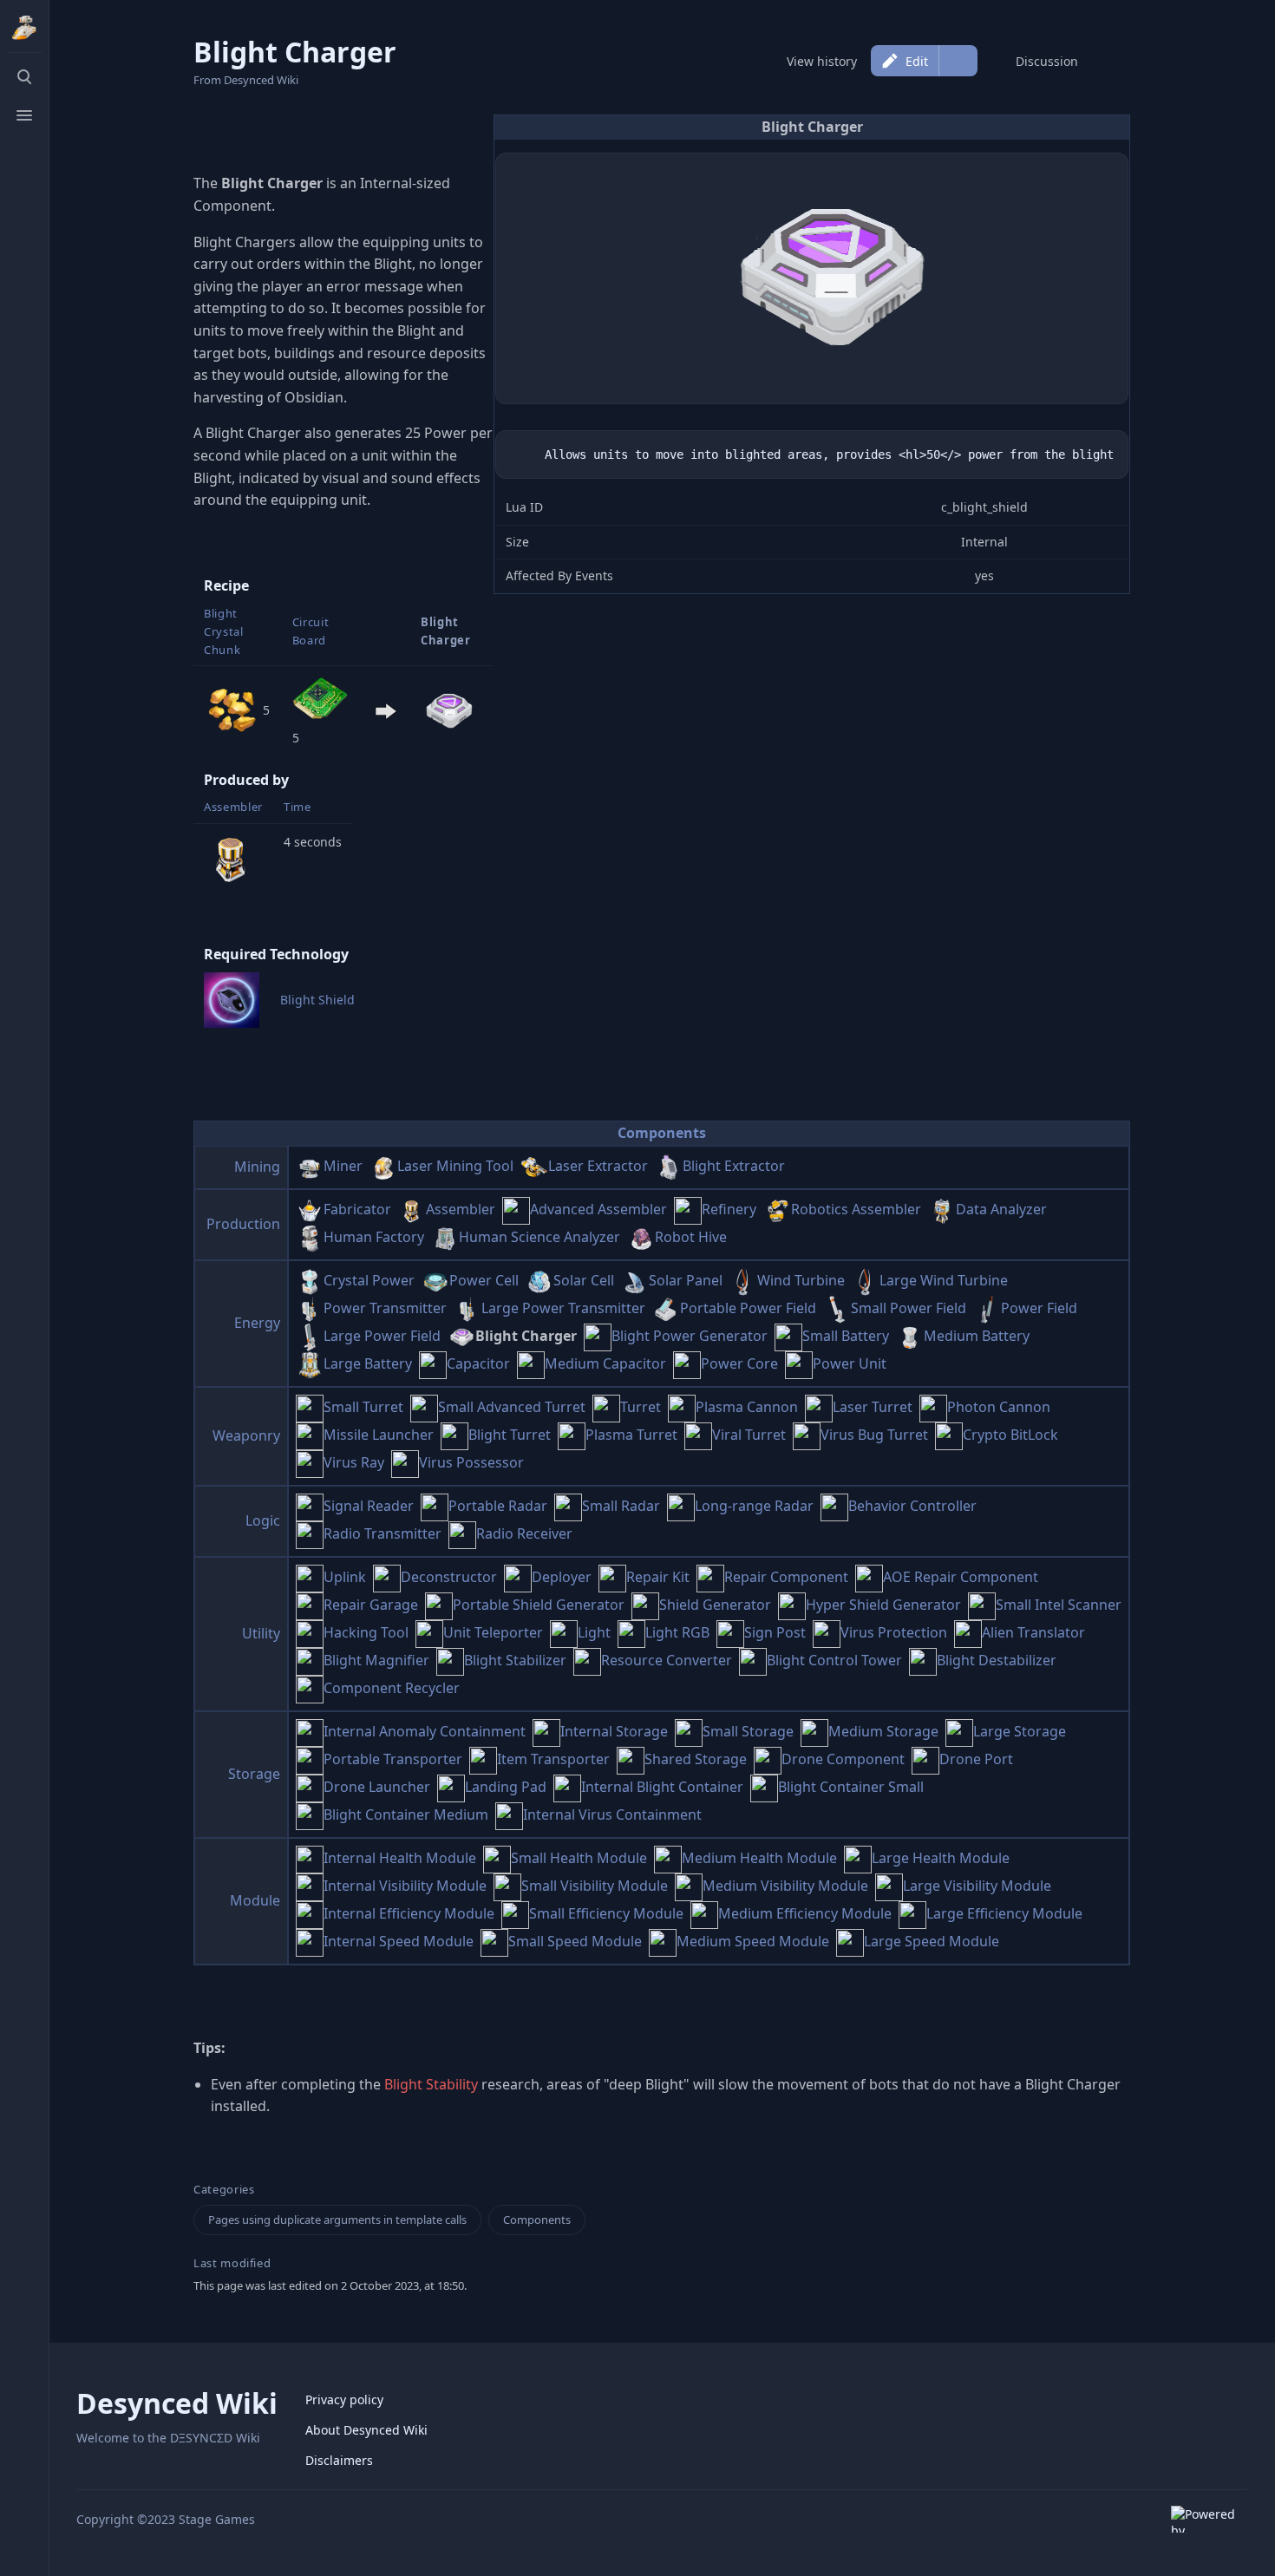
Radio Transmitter (382, 1533)
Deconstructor (449, 1577)
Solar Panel (686, 1280)
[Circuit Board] (320, 700)
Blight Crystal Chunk (224, 631)
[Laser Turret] (819, 1407)
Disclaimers (339, 2460)
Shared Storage (696, 1759)
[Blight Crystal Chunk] (232, 709)
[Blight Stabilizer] (450, 1660)
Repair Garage (371, 1605)
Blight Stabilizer (515, 1660)
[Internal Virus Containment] (509, 1814)
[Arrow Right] (386, 709)
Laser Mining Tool (455, 1166)
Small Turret (363, 1407)
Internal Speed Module (399, 1941)
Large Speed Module (932, 1941)
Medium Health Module (759, 1858)
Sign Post (775, 1632)
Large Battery (368, 1363)
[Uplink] (310, 1577)
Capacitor (478, 1363)
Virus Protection (894, 1632)
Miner (343, 1166)
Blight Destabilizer (997, 1660)
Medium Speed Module (753, 1941)
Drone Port (976, 1759)
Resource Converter (667, 1660)
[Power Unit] (799, 1363)
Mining (257, 1167)
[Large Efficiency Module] (912, 1913)
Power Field (1039, 1308)
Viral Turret (749, 1435)
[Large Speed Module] (850, 1941)
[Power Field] (987, 1308)
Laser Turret (873, 1407)
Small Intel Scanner (1059, 1605)
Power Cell (484, 1280)
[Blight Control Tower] (753, 1660)
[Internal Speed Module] (310, 1941)
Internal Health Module (400, 1858)
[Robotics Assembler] (777, 1209)
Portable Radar (498, 1506)
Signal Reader (369, 1506)
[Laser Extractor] (534, 1166)
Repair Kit (658, 1577)
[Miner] (310, 1166)
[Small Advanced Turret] (424, 1407)
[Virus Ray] (310, 1462)
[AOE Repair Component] (869, 1577)
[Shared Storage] (631, 1759)
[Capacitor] (433, 1363)
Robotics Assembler (856, 1209)
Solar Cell (584, 1280)
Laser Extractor (598, 1166)
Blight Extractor (734, 1166)
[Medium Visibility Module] (689, 1886)
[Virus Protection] (827, 1632)
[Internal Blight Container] (567, 1787)
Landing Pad (506, 1787)
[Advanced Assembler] (516, 1209)
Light (594, 1632)
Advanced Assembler (598, 1209)
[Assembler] (232, 857)
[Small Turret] (310, 1407)
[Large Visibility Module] (889, 1886)
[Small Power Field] (837, 1308)
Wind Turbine (801, 1280)
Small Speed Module (575, 1941)
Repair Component (786, 1577)
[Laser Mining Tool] (383, 1166)
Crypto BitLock (1010, 1435)
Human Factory (374, 1237)
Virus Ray (354, 1462)
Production (243, 1224)
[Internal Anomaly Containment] (310, 1731)
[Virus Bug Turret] (807, 1435)
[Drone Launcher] (310, 1787)
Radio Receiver (524, 1533)
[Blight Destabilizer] (923, 1660)
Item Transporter (553, 1759)
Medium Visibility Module (785, 1886)
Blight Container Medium (406, 1814)
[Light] (564, 1632)
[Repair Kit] (612, 1577)
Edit (917, 61)
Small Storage (748, 1731)
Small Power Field (909, 1308)
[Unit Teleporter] (429, 1632)
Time (297, 807)
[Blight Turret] (454, 1435)
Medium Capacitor (605, 1363)
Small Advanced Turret (512, 1407)
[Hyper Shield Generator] (792, 1605)
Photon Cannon (999, 1407)
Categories (224, 2190)
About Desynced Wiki (366, 2430)
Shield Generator (715, 1605)
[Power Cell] (435, 1280)
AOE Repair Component (961, 1577)
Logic (263, 1520)
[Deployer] (518, 1577)
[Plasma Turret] (572, 1435)
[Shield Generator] (645, 1605)
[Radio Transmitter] (310, 1533)
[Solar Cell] (539, 1280)
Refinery (729, 1209)
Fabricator (357, 1209)
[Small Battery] (788, 1336)
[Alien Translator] (968, 1632)
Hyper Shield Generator (883, 1605)
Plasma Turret (631, 1435)
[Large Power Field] (310, 1336)
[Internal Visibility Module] (310, 1886)
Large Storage (1020, 1731)
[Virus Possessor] (405, 1462)
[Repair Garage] (310, 1605)
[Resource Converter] (587, 1660)
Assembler (233, 807)
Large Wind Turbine (944, 1280)
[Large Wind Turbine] (866, 1280)
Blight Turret (510, 1435)
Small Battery (846, 1336)
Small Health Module (579, 1858)
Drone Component (843, 1759)
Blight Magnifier (376, 1660)
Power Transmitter (385, 1308)
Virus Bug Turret (874, 1435)
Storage (254, 1774)
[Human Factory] (310, 1237)
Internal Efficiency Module (409, 1913)
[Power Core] (687, 1363)
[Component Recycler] (310, 1688)
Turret (641, 1407)
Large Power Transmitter (563, 1308)
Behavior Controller (912, 1506)
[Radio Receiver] (462, 1533)
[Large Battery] (310, 1363)
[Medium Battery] (910, 1336)
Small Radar (621, 1506)
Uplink (345, 1577)
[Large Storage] (959, 1731)
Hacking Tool (366, 1632)
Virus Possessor (471, 1462)
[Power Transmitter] (310, 1308)
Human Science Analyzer (539, 1237)
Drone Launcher (377, 1787)
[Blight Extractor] (669, 1166)
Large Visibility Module (977, 1886)
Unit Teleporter (493, 1632)
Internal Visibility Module (405, 1886)
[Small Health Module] (497, 1858)
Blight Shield (317, 1000)
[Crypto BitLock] (949, 1435)
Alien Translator (1033, 1632)
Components (662, 1133)
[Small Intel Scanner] (982, 1605)
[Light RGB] (631, 1632)
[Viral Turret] (698, 1435)
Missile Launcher (379, 1435)
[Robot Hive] (641, 1237)
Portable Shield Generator (539, 1605)
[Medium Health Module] (668, 1858)
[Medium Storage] (814, 1731)
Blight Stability (431, 2084)
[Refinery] (688, 1209)
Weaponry (246, 1435)
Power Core (739, 1363)
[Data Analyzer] (942, 1209)
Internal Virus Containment (612, 1814)
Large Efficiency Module (1004, 1913)
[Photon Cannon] (933, 1407)
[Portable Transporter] (310, 1759)
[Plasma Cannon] (682, 1407)
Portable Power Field (748, 1308)
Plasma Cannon (747, 1407)
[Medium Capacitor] (531, 1363)
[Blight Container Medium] (310, 1814)
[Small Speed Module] (494, 1941)
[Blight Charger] (448, 709)
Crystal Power (369, 1280)
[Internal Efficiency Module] (310, 1913)
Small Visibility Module (595, 1886)
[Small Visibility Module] (507, 1886)
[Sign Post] (730, 1632)
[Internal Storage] (546, 1731)
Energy (257, 1323)
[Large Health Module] (858, 1858)
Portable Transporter (393, 1759)
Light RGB (677, 1632)
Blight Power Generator (690, 1336)
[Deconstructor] (387, 1577)
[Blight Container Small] (764, 1787)
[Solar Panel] (635, 1280)
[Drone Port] (925, 1759)
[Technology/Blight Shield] (232, 999)
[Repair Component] (710, 1577)
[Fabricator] (310, 1209)
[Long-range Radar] (681, 1506)
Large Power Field (382, 1336)
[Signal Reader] (310, 1506)
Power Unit (850, 1363)
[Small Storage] (689, 1731)
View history (822, 61)
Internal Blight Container (662, 1787)
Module (255, 1900)
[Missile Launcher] (310, 1435)
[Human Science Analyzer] (445, 1237)
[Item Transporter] (483, 1759)
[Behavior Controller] (834, 1506)
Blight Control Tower (834, 1660)
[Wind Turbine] (743, 1280)
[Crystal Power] (310, 1280)
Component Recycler (392, 1688)
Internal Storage (614, 1731)
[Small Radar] (568, 1506)
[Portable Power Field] (666, 1308)
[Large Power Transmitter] (467, 1308)
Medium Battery (977, 1336)
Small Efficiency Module (606, 1913)
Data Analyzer (1001, 1209)
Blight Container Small (851, 1787)
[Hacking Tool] (310, 1632)
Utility (261, 1633)
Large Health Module (941, 1858)
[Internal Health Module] (310, 1858)
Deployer (562, 1577)
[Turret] (606, 1407)
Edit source (958, 61)
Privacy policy (344, 2399)
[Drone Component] (768, 1759)
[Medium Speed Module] (663, 1941)
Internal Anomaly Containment (425, 1731)
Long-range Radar (754, 1506)
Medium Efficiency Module (805, 1913)
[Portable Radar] (435, 1506)
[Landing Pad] (451, 1787)
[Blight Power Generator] (598, 1336)
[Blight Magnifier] (310, 1660)
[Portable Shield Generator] (439, 1605)
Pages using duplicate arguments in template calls (337, 2220)
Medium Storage (883, 1731)
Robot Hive (691, 1237)
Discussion (1047, 61)
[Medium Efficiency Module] (704, 1913)
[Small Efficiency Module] (515, 1913)
